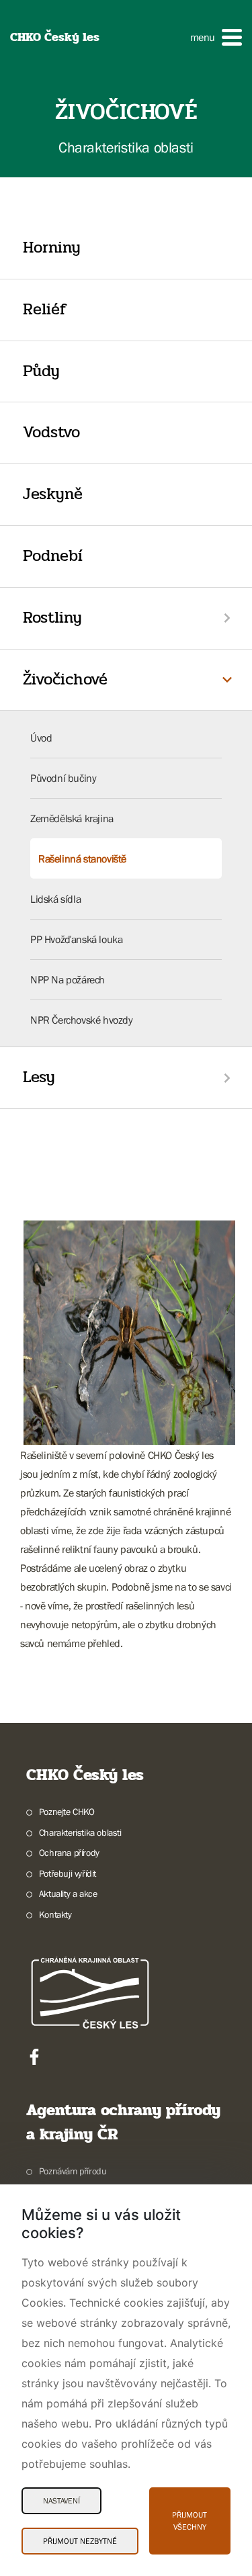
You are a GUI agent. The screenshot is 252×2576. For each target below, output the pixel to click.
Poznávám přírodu (73, 2171)
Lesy (39, 1077)
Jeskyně (53, 494)
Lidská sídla (55, 899)
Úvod (41, 738)
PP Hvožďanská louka (76, 939)
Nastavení (61, 2501)
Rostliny (52, 618)
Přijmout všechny (190, 2521)
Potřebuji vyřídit (68, 1873)
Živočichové (65, 679)
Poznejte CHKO (67, 1812)
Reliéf (45, 309)
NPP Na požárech (68, 979)
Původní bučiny (63, 778)
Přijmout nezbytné (80, 2541)
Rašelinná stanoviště (82, 858)
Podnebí (53, 556)
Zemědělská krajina (72, 818)
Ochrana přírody (69, 1853)
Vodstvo (51, 432)
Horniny (52, 248)
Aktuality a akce (68, 1894)
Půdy (41, 371)
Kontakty (55, 1914)
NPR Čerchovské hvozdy (82, 1020)
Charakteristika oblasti (80, 1832)
